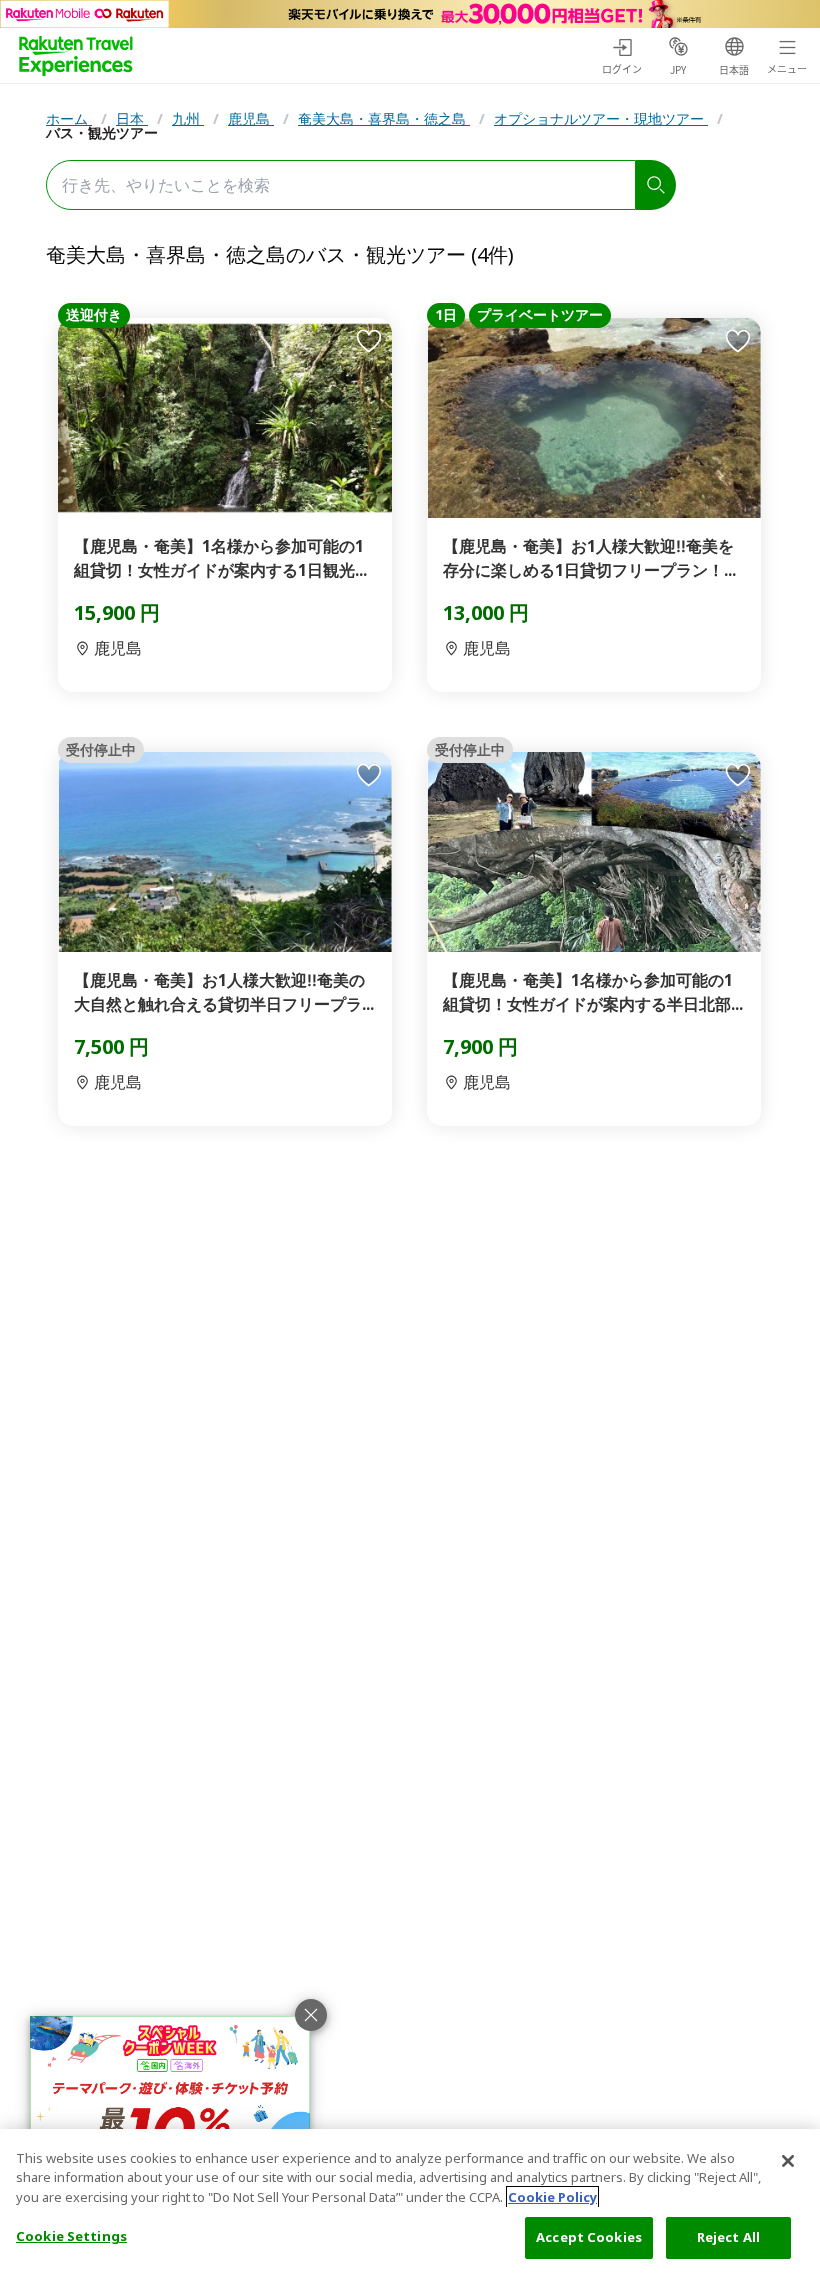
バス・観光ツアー (102, 132)
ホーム (69, 118)
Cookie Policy (552, 2197)
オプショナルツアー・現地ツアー (601, 118)
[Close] (788, 2161)
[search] (656, 185)
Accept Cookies (589, 2237)
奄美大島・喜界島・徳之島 (384, 118)
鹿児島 (251, 118)
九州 (188, 118)
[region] (410, 2204)
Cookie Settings (71, 2236)
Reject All (728, 2237)
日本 (132, 118)
